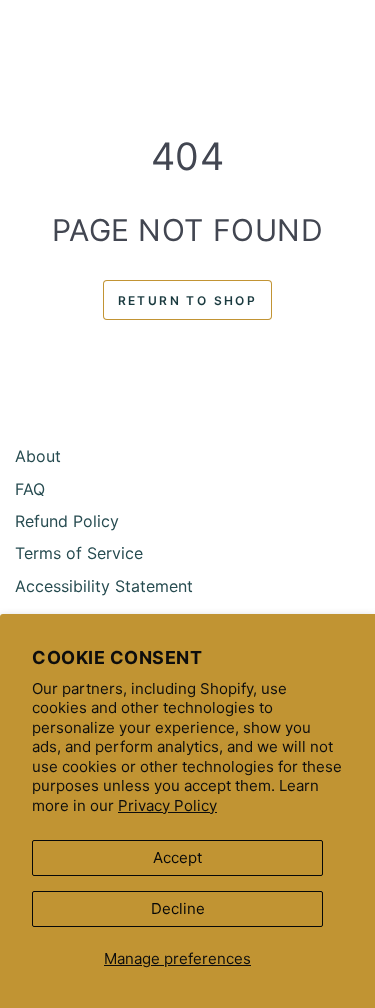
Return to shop (188, 300)
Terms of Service (79, 553)
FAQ (30, 489)
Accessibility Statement (104, 586)
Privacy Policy (167, 805)
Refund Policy (67, 521)
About (38, 456)
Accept (177, 857)
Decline (178, 908)
